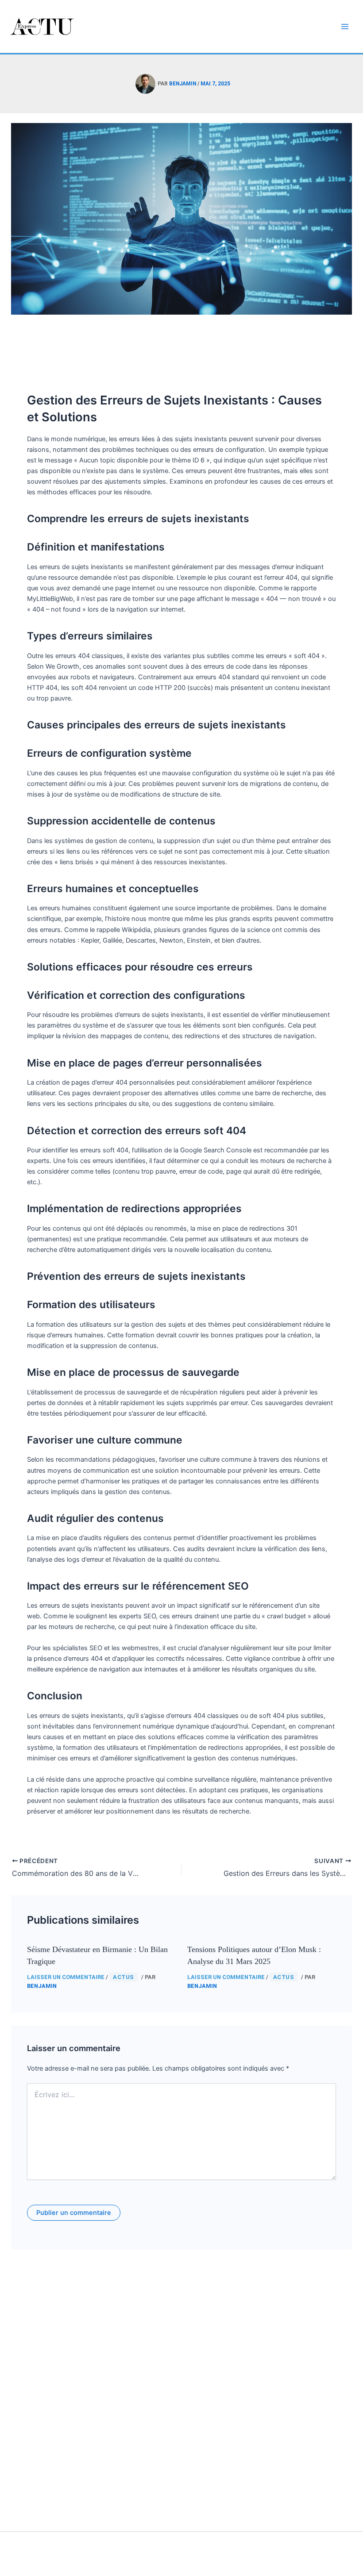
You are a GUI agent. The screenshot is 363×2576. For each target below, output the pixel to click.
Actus (124, 1977)
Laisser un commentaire (66, 1977)
